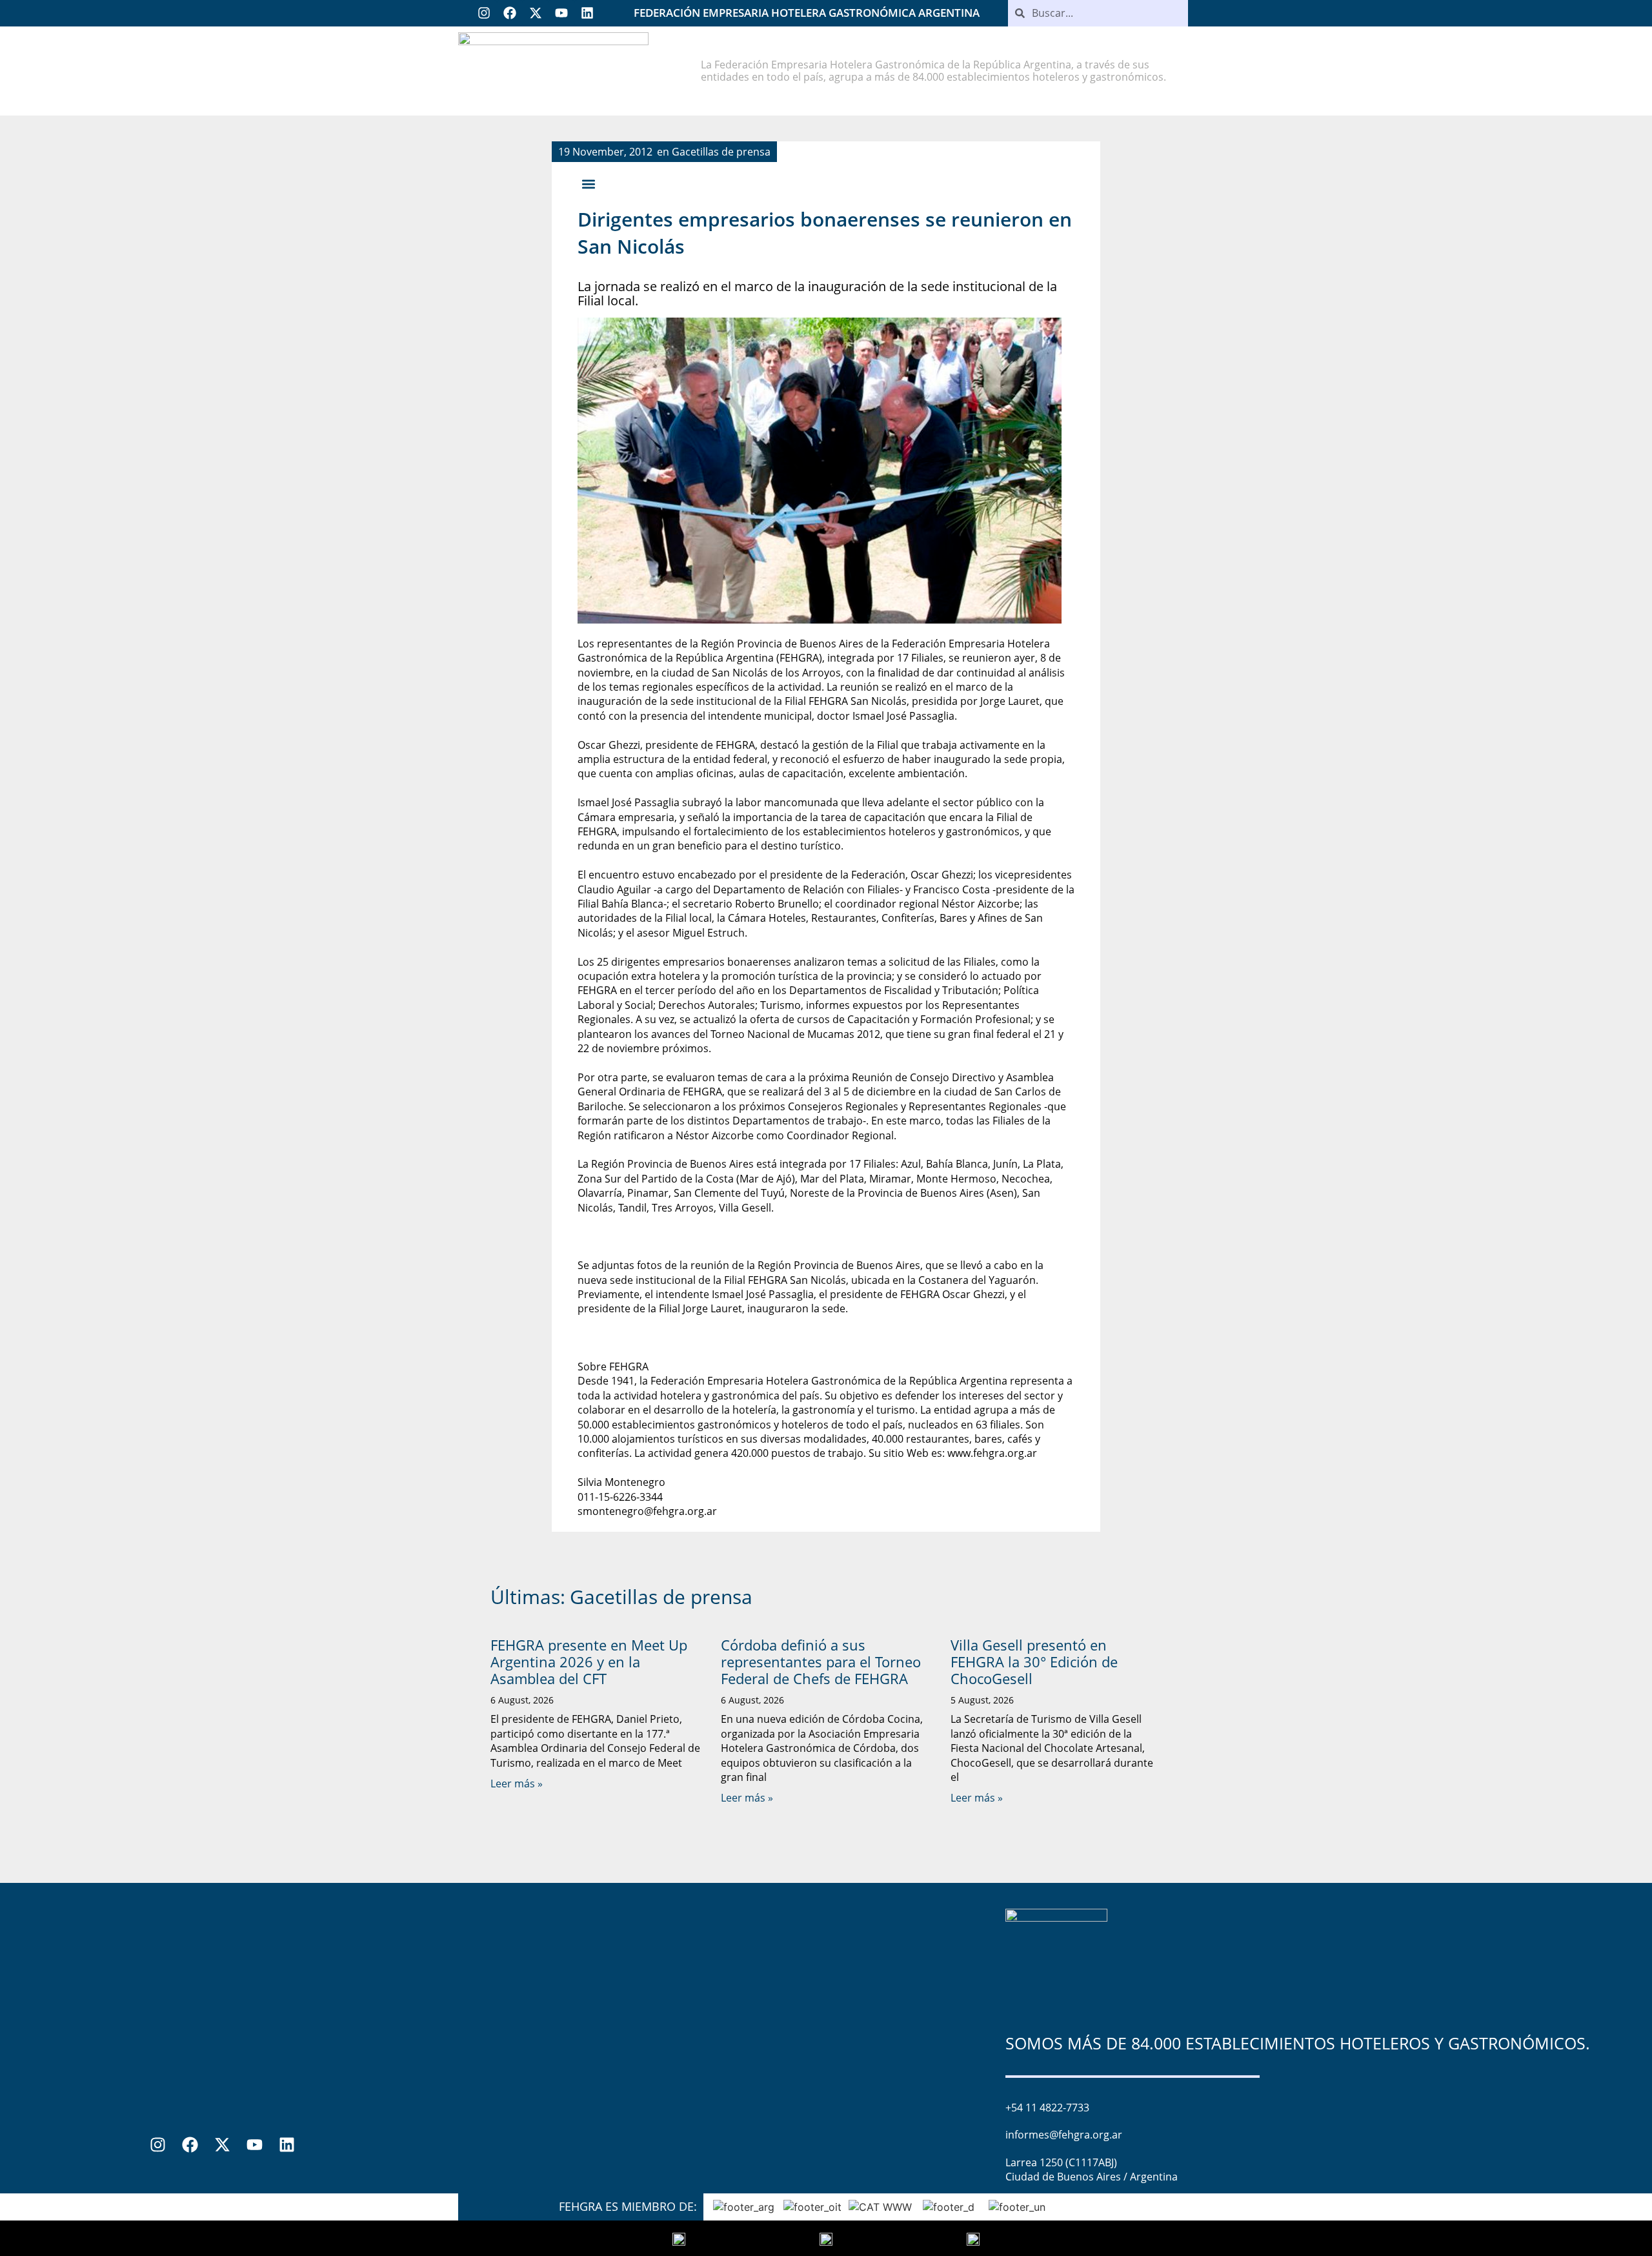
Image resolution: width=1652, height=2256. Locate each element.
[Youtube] (561, 13)
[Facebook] (510, 13)
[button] (588, 184)
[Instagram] (484, 13)
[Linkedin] (587, 13)
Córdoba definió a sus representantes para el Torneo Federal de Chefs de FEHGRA (821, 1662)
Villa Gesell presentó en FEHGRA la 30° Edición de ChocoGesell (1034, 1662)
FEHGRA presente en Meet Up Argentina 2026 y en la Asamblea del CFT (589, 1662)
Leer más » (517, 1783)
